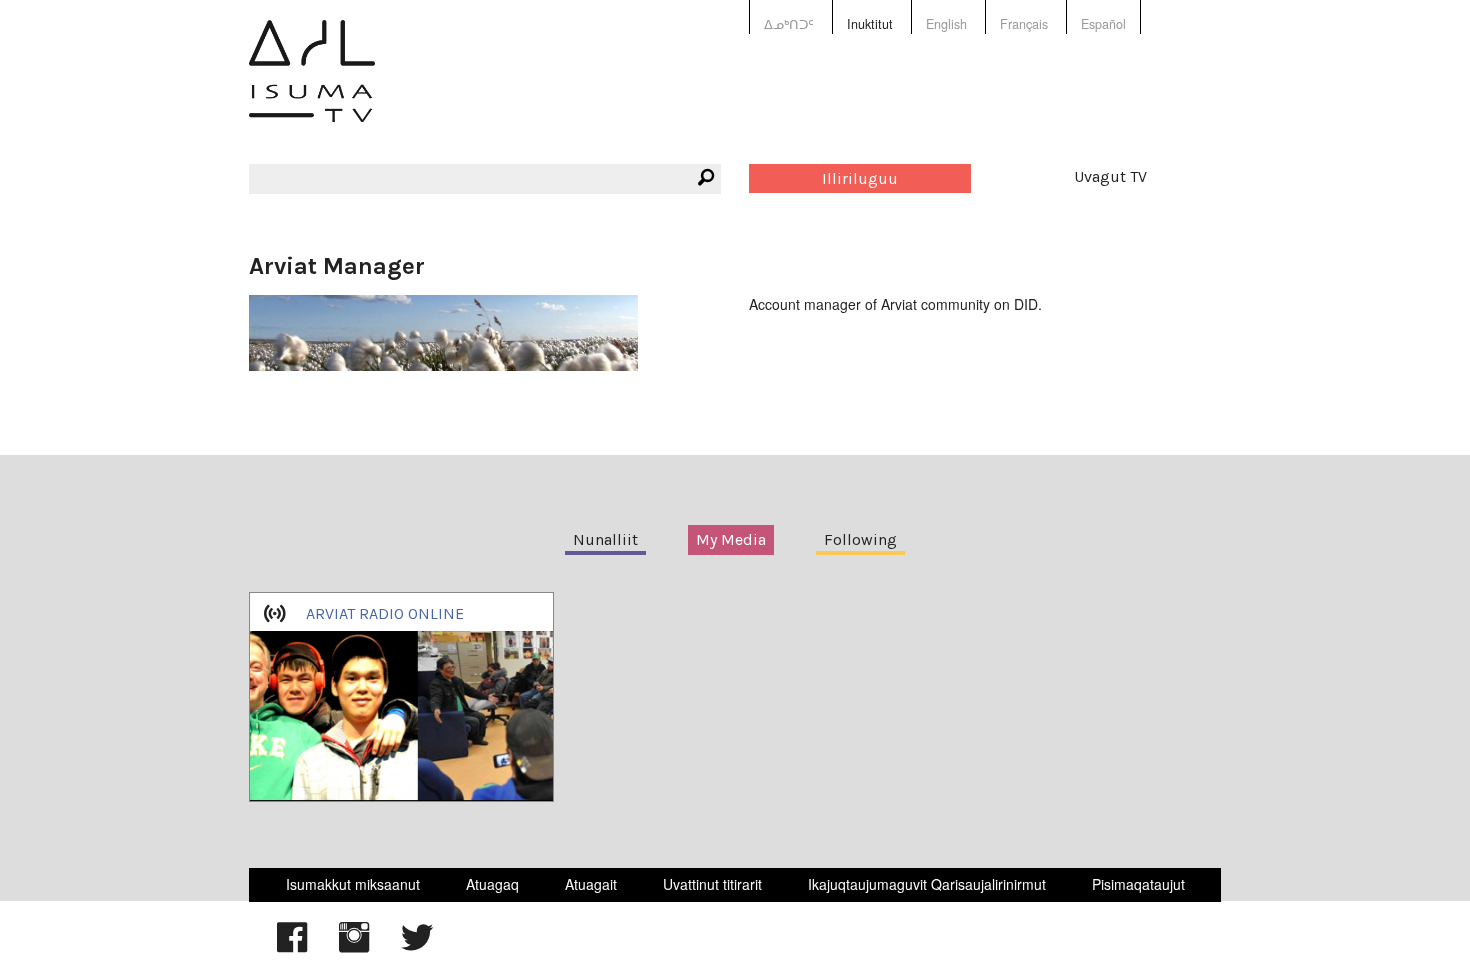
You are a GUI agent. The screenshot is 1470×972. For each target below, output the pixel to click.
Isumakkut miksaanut (353, 884)
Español (1103, 24)
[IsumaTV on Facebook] (292, 947)
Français (1024, 24)
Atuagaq (492, 884)
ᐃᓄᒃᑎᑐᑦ (789, 24)
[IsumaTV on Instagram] (354, 947)
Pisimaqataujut (1138, 884)
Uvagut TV (1110, 176)
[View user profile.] (443, 330)
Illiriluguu (860, 178)
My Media (731, 539)
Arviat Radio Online (385, 613)
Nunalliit (605, 539)
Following (860, 539)
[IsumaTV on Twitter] (417, 947)
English (946, 24)
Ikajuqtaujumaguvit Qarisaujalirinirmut (927, 884)
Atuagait (591, 884)
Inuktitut (870, 24)
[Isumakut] (312, 85)
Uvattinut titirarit (712, 884)
